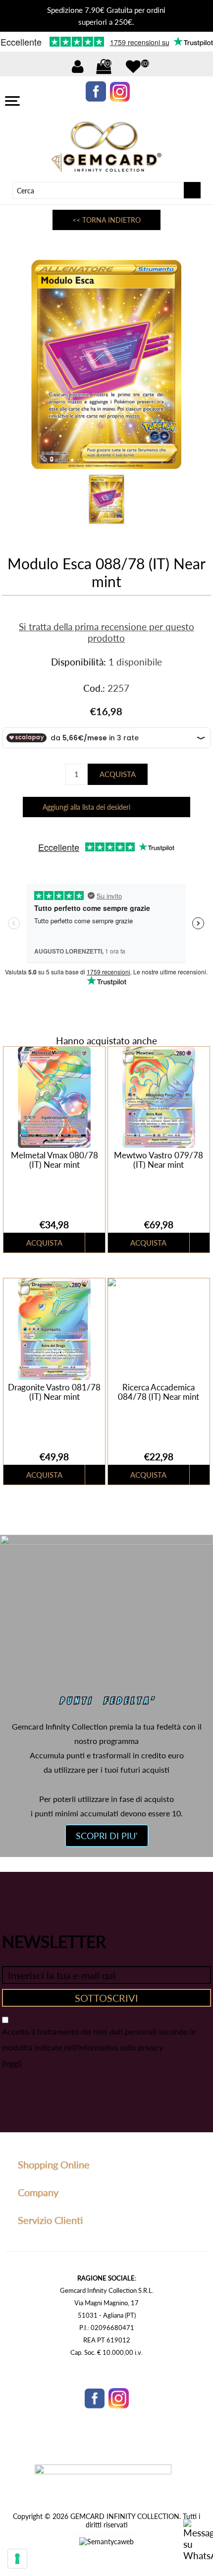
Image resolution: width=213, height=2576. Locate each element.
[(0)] (133, 66)
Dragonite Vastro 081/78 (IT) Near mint (54, 1392)
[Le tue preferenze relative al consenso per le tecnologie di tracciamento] (17, 2559)
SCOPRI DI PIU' (107, 1836)
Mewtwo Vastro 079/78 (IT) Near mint (159, 1160)
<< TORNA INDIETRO (106, 220)
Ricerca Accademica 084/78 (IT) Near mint (159, 1392)
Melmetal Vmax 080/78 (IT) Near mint (54, 1160)
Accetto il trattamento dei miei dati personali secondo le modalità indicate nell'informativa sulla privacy (99, 2039)
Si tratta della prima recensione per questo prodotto (106, 632)
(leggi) (12, 2063)
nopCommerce (122, 2534)
